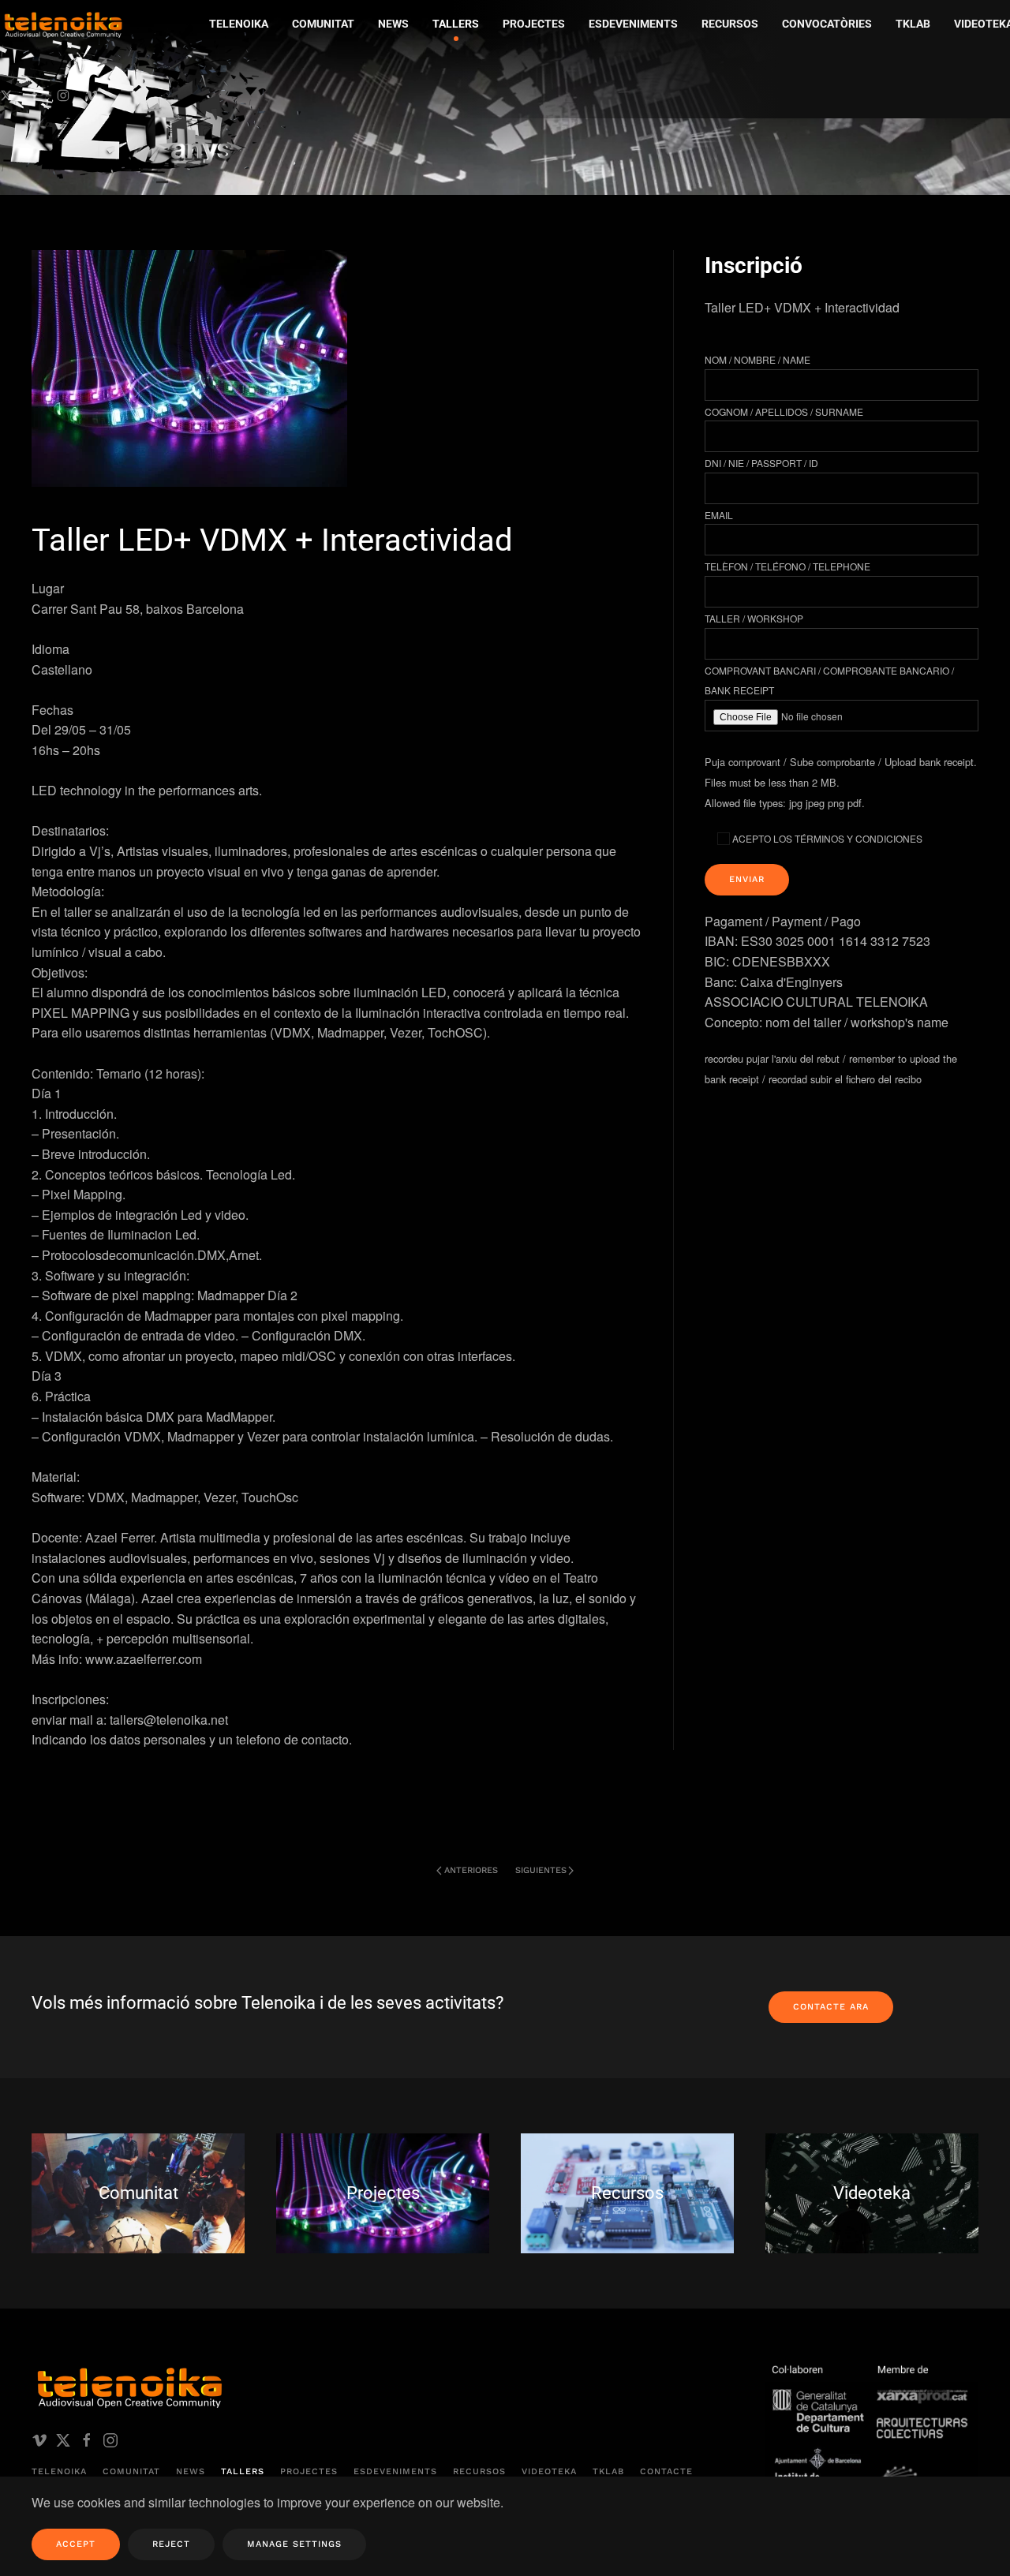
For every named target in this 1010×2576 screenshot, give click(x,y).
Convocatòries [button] (827, 24)
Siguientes (541, 1870)
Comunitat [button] (323, 24)
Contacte (666, 2471)
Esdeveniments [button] (633, 24)
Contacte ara (831, 2007)
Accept (76, 2544)
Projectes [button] (534, 24)
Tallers (456, 24)
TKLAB (608, 2471)
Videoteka (549, 2471)
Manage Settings (294, 2544)
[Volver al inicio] (154, 99)
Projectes (309, 2471)
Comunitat (131, 2471)
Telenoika (59, 2471)
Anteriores (471, 1870)
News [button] (393, 24)
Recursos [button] (730, 24)
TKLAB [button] (913, 24)
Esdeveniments (395, 2471)
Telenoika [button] (239, 24)
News (191, 2471)
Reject (171, 2544)
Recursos (479, 2471)
